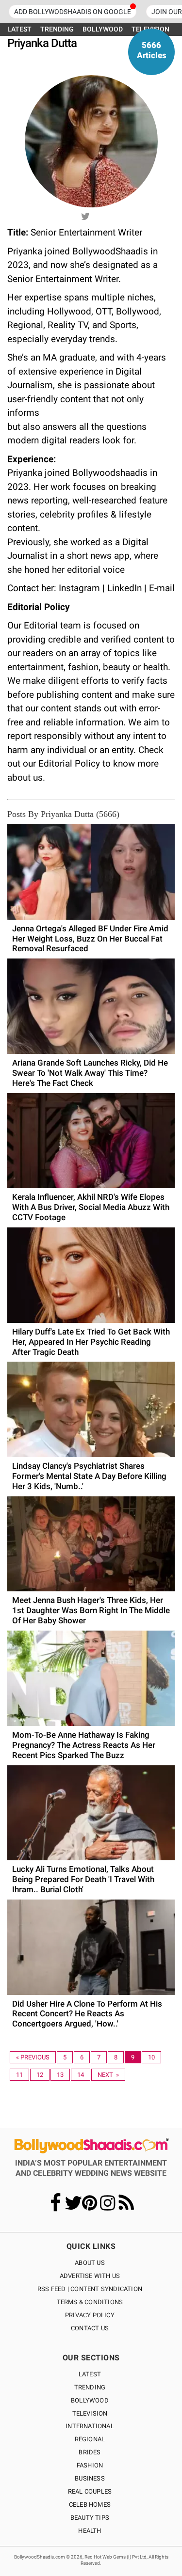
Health (90, 2531)
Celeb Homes (90, 2505)
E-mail (162, 588)
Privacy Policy (90, 2315)
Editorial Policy (70, 763)
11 (19, 2075)
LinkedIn (124, 588)
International (90, 2426)
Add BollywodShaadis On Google (73, 12)
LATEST (19, 29)
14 (81, 2075)
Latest (90, 2374)
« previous (33, 2057)
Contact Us (90, 2328)
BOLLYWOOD (103, 29)
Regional (90, 2439)
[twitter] (85, 215)
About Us (90, 2263)
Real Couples (90, 2491)
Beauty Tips (90, 2518)
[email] (97, 215)
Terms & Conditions (90, 2302)
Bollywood (90, 2400)
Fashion (90, 2465)
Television (90, 2413)
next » (108, 2075)
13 (60, 2075)
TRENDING (57, 29)
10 (151, 2057)
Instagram (79, 588)
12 (40, 2075)
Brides (90, 2452)
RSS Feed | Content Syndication (90, 2289)
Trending (90, 2387)
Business (90, 2478)
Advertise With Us (90, 2276)
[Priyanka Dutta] (91, 141)
